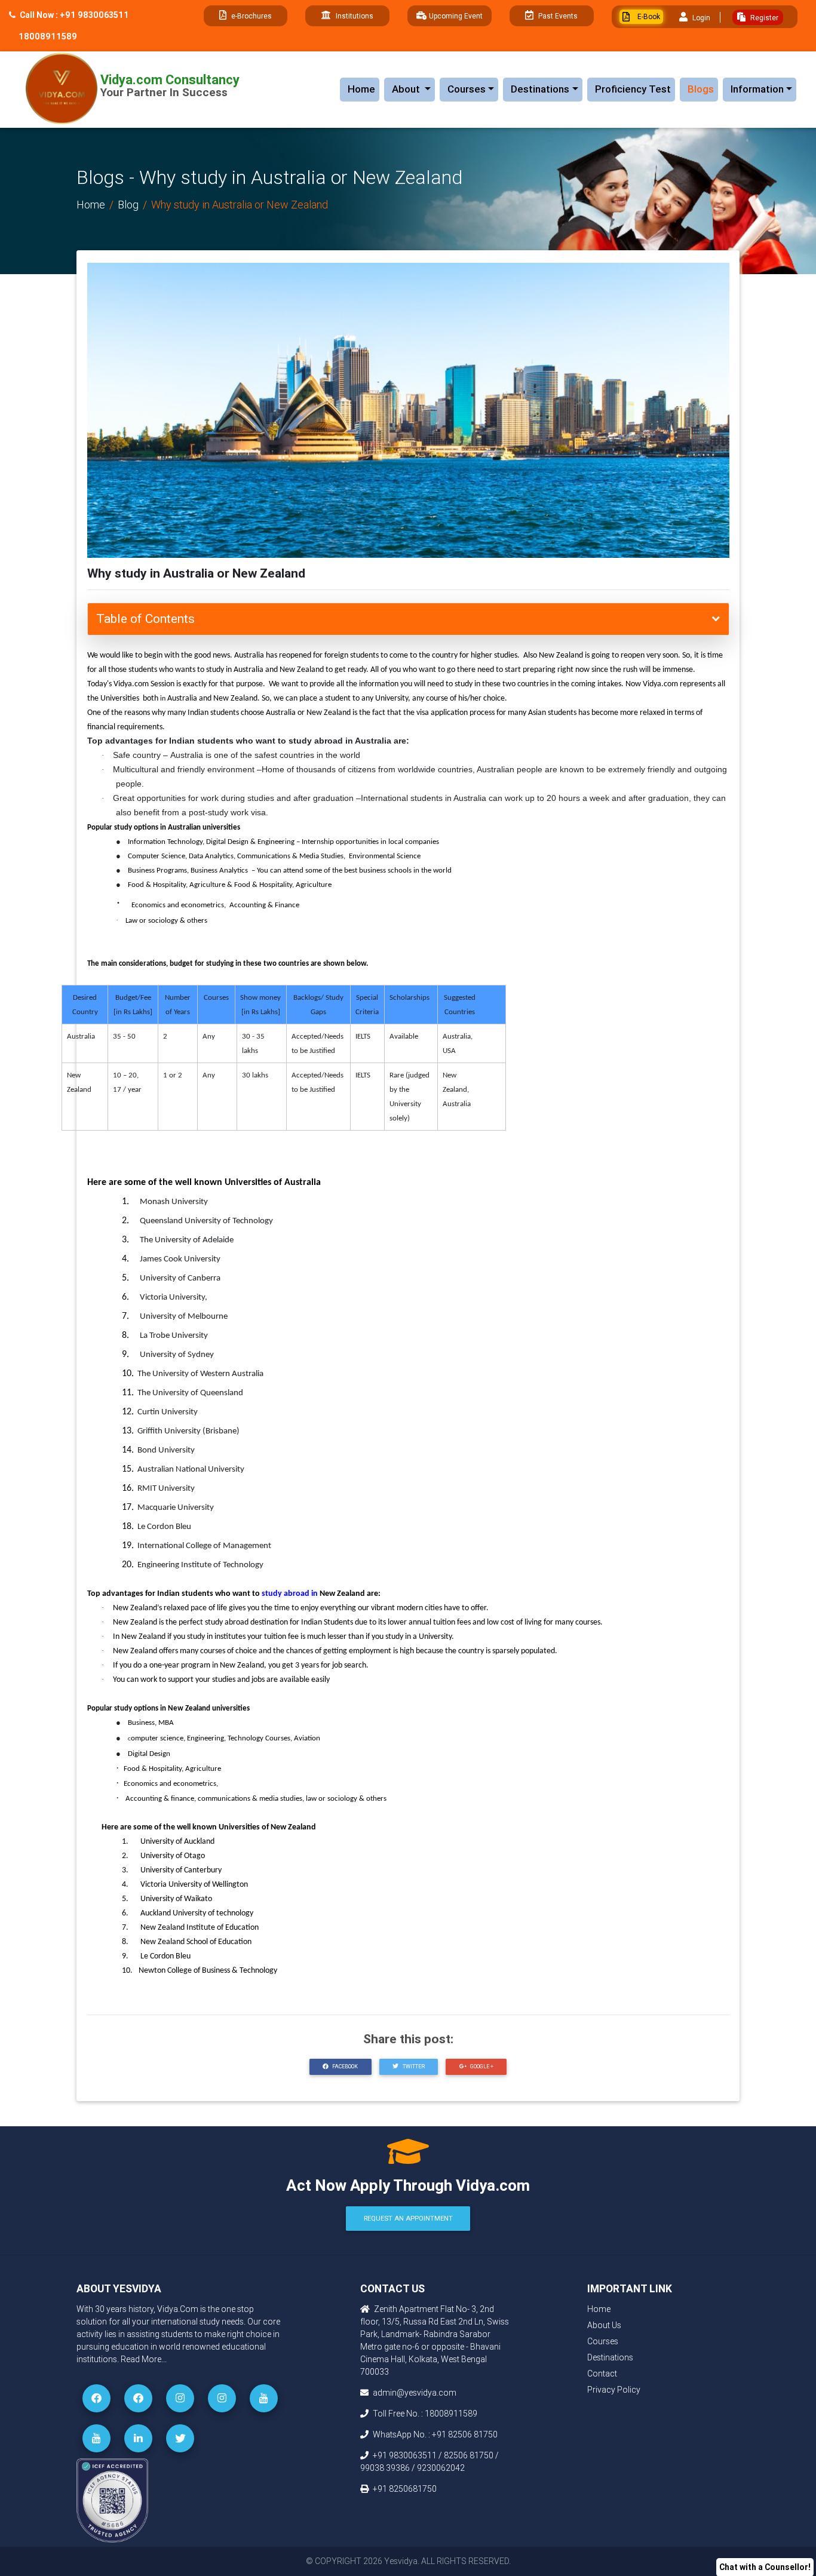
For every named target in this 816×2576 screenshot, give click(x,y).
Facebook (344, 2067)
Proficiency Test (633, 89)
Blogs (701, 89)
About (413, 89)
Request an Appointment (408, 2218)
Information (757, 89)
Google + (481, 2067)
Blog (128, 205)
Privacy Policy (614, 2390)
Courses (467, 89)
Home (361, 89)
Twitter (413, 2067)
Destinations (540, 89)
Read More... (144, 2359)
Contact (602, 2374)
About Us (604, 2325)
